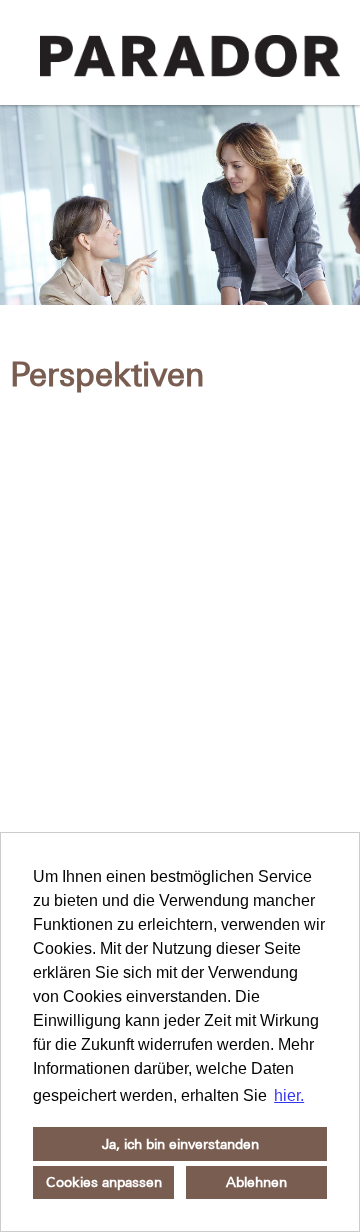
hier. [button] (289, 1095)
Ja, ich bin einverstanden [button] (180, 1144)
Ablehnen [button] (256, 1182)
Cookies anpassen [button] (104, 1182)
